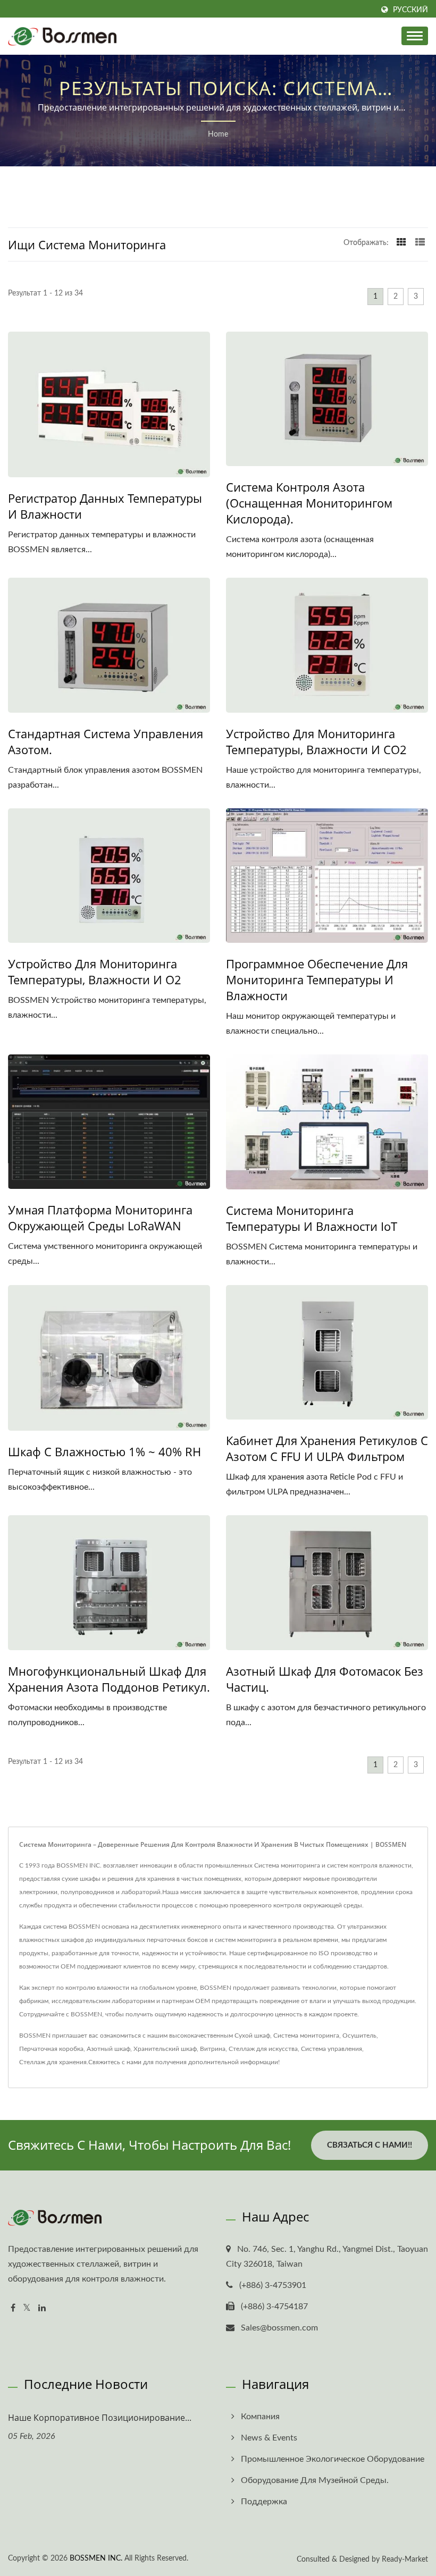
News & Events (269, 2438)
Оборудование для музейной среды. (315, 2480)
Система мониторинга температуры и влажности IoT (312, 1218)
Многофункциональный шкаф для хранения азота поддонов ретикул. (109, 1679)
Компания (260, 2417)
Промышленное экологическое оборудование (333, 2459)
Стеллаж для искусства (263, 2049)
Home (218, 134)
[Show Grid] (401, 243)
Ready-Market (405, 2560)
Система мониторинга (306, 2036)
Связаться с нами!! (370, 2145)
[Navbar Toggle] (415, 36)
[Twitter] (27, 2308)
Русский (410, 10)
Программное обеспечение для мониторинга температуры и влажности (317, 979)
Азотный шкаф (108, 2049)
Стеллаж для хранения (53, 2062)
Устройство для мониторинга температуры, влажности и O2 (95, 972)
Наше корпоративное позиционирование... (100, 2418)
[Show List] (420, 243)
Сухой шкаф (252, 2036)
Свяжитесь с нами (115, 2062)
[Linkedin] (42, 2308)
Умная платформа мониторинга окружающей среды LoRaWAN (100, 1218)
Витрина (213, 2049)
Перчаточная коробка (51, 2049)
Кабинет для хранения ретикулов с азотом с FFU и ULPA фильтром (327, 1448)
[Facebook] (13, 2308)
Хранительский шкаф (165, 2049)
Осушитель (359, 2036)
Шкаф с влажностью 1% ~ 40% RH (104, 1451)
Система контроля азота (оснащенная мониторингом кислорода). (309, 503)
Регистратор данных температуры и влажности (105, 506)
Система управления (332, 2049)
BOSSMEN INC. (96, 2558)
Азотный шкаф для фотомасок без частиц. (325, 1679)
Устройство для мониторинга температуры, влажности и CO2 (316, 741)
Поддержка (264, 2502)
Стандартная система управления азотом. (106, 741)
